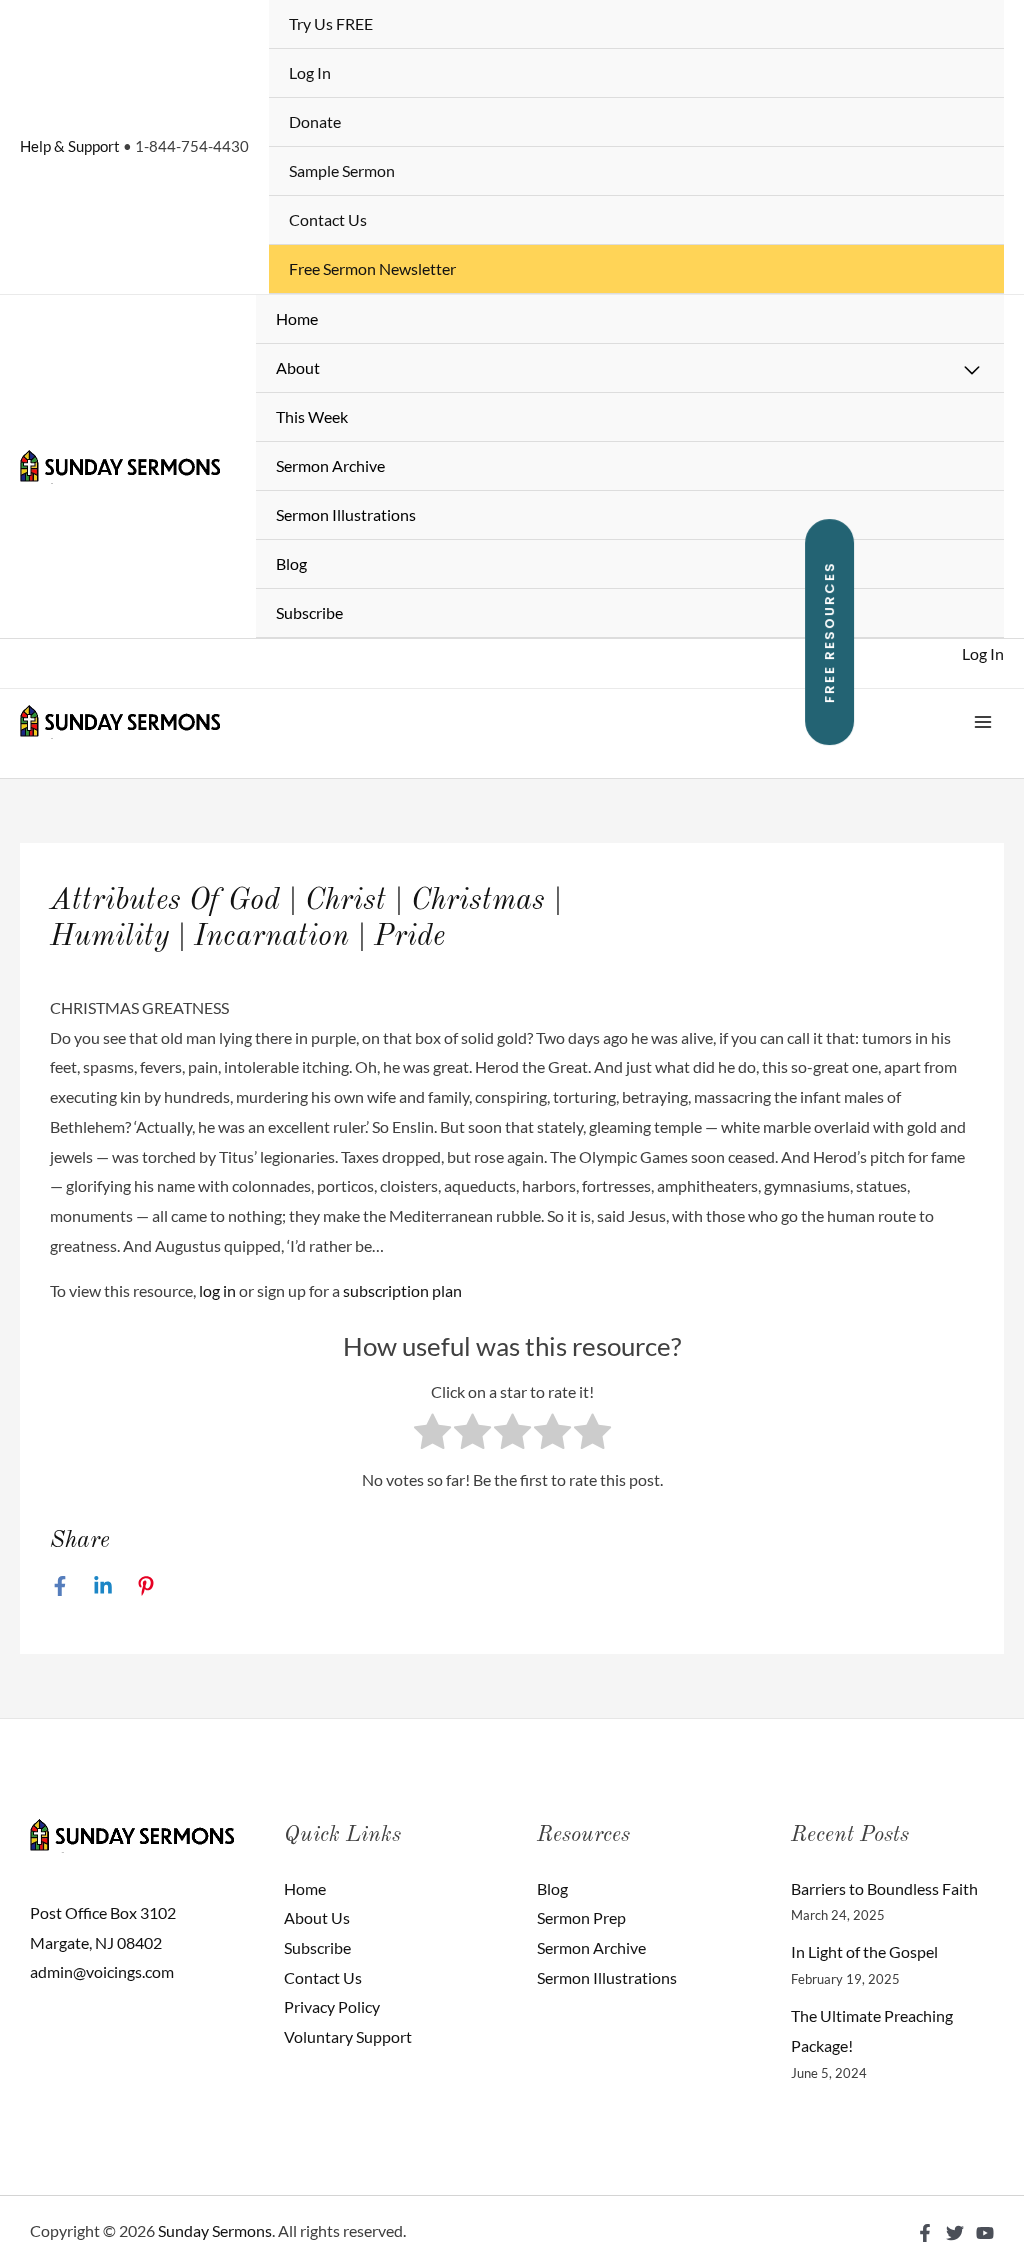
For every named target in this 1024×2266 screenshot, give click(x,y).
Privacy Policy (332, 2006)
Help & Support (70, 146)
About (298, 367)
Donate (315, 121)
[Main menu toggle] (983, 722)
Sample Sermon (342, 170)
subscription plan (402, 1290)
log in (217, 1290)
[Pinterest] (146, 1585)
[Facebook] (60, 1585)
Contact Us (328, 219)
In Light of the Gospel (864, 1951)
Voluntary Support (348, 2036)
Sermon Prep (581, 1917)
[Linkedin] (103, 1585)
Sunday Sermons (215, 2230)
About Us (317, 1917)
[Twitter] (955, 2233)
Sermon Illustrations (346, 514)
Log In (310, 72)
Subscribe (309, 612)
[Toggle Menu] (973, 371)
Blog (291, 563)
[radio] (432, 1436)
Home (297, 318)
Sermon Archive (330, 465)
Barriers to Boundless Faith (884, 1888)
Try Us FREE (331, 23)
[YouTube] (985, 2233)
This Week (312, 416)
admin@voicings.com (102, 1971)
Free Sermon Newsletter (372, 268)
